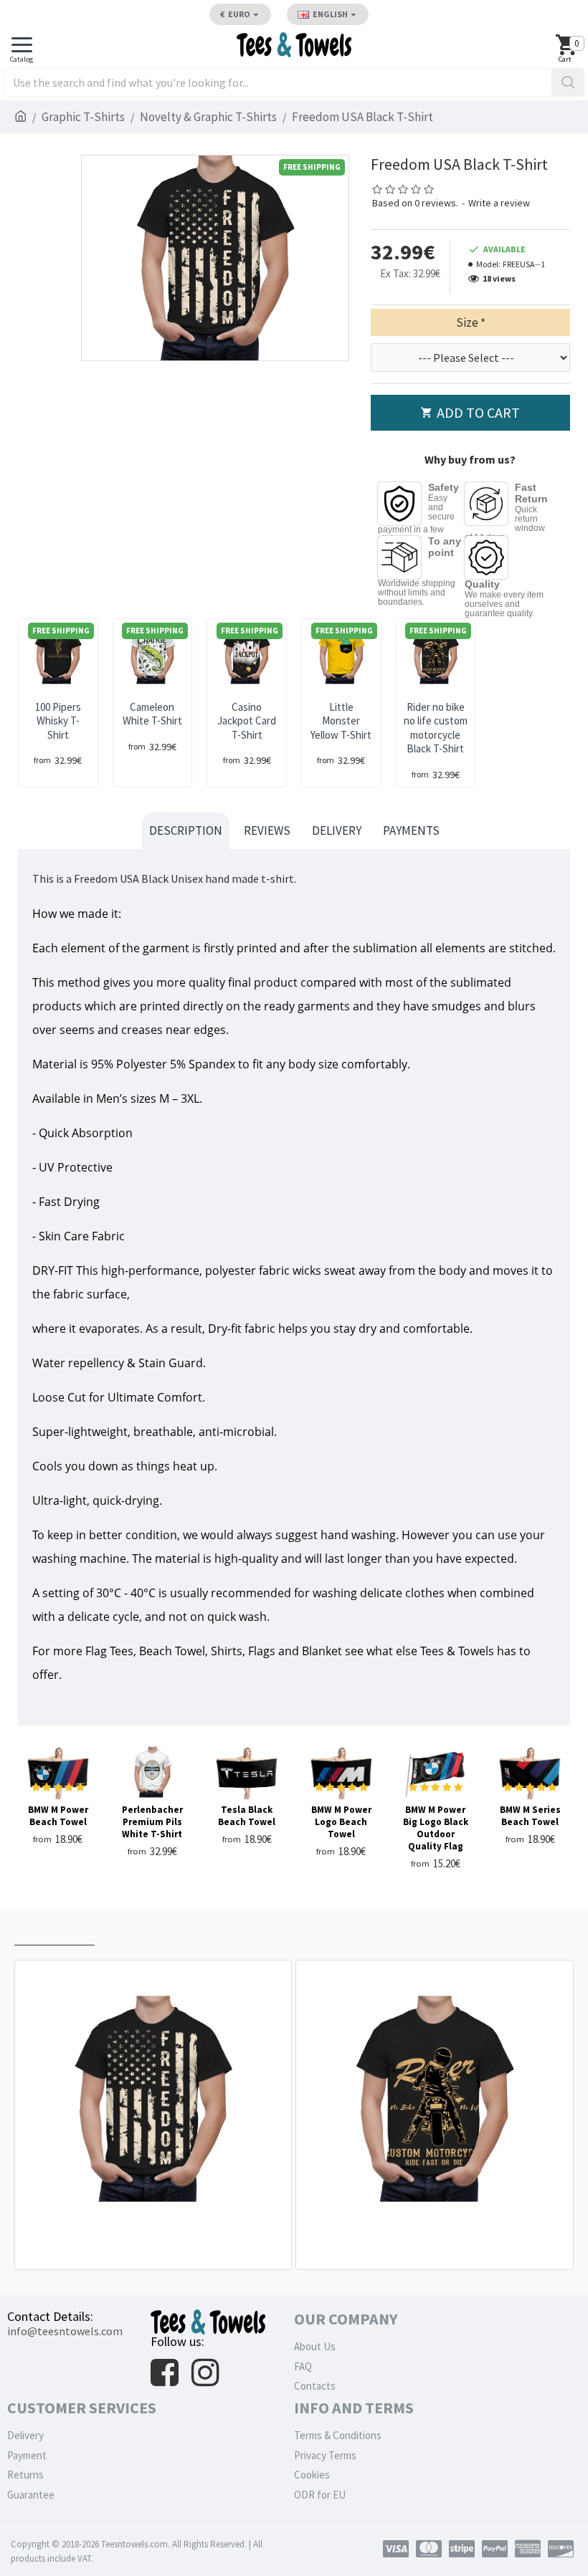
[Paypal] (495, 2549)
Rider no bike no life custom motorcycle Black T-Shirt (436, 728)
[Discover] (561, 2549)
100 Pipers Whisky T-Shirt (58, 721)
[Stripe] (462, 2549)
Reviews (267, 830)
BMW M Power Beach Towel (58, 1816)
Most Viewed (140, 1931)
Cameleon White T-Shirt (152, 714)
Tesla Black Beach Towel (247, 1816)
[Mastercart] (429, 2549)
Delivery (337, 830)
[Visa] (396, 2549)
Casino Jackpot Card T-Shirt (247, 721)
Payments (411, 830)
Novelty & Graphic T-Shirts (208, 117)
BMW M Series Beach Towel (530, 1816)
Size (467, 322)
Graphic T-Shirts (83, 117)
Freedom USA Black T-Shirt (156, 2237)
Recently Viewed (54, 1931)
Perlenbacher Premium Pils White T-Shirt (152, 1822)
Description (186, 830)
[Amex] (528, 2549)
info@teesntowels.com (65, 2331)
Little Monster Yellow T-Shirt (341, 721)
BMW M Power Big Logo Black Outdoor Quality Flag (436, 1828)
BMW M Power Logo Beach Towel (341, 1822)
